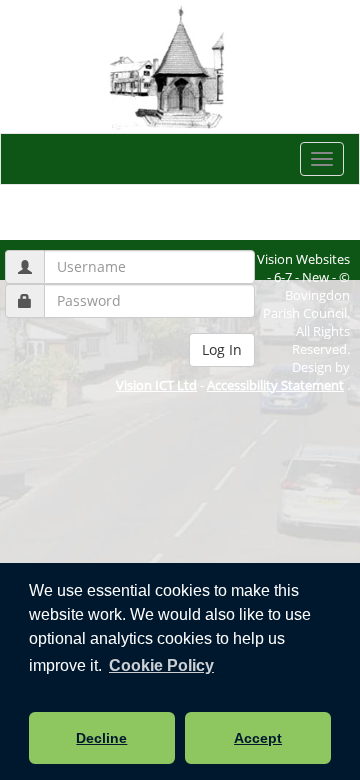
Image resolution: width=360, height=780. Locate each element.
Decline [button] (101, 738)
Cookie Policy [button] (161, 665)
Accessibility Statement (275, 385)
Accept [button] (258, 738)
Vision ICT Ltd (156, 385)
